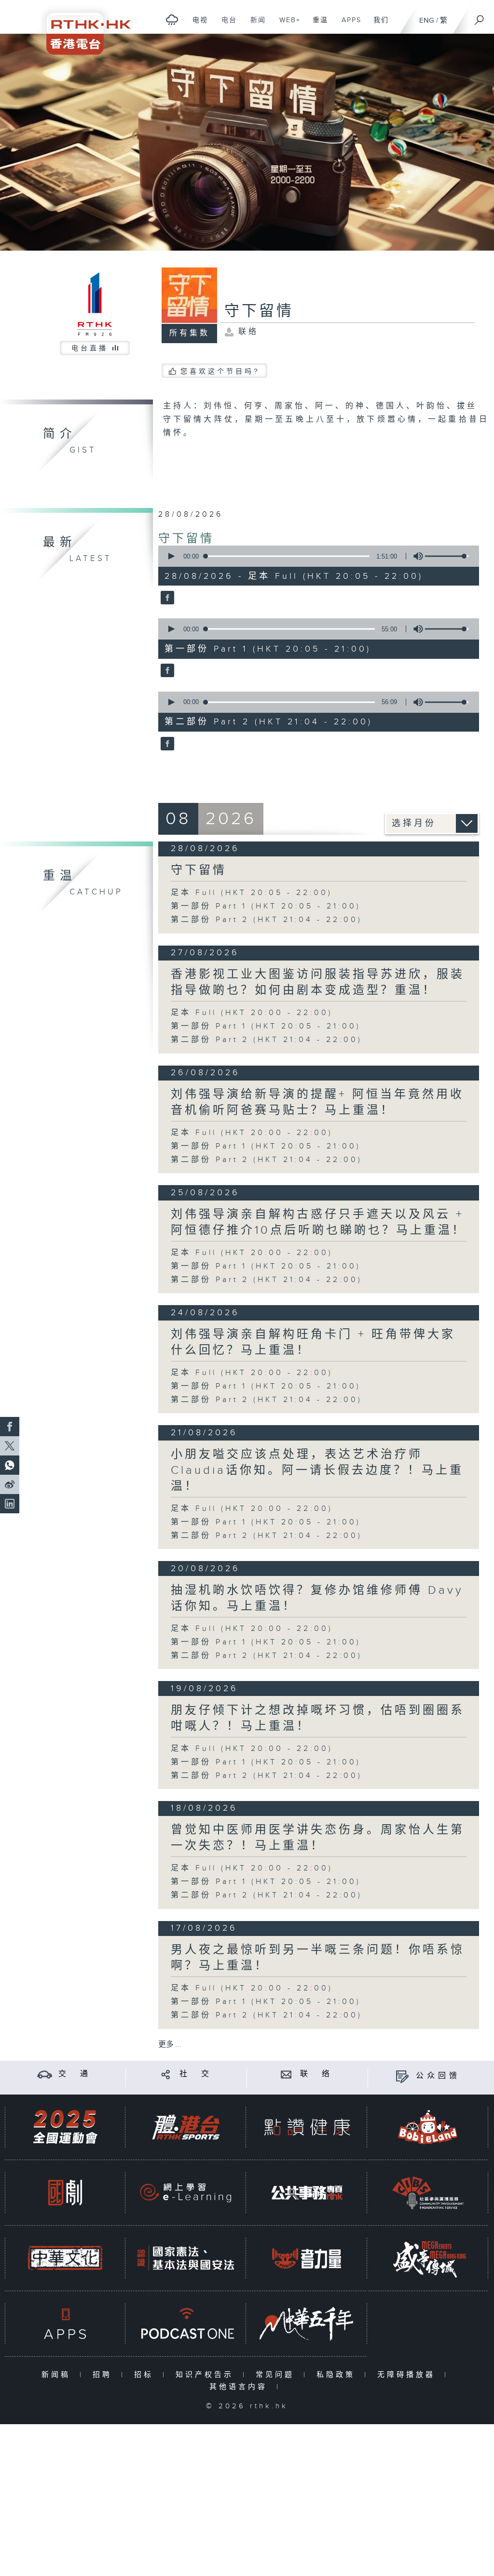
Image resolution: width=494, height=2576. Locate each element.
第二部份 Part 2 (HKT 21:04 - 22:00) (267, 920)
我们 (377, 25)
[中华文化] (65, 2258)
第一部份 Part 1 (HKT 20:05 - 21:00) (266, 906)
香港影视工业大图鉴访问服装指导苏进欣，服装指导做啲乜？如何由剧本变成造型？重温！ (318, 982)
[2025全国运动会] (65, 2127)
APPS (348, 25)
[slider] (447, 556)
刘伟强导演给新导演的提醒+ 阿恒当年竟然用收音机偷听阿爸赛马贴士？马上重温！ (317, 1102)
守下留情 (186, 539)
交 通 (75, 2074)
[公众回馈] (402, 2076)
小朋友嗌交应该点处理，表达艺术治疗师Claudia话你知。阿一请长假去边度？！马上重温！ (317, 1470)
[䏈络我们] (286, 2074)
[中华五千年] (307, 2324)
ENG (427, 20)
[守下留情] (166, 598)
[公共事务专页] (307, 2193)
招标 (146, 2375)
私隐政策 (338, 2375)
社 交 (196, 2074)
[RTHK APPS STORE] (65, 2324)
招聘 (104, 2375)
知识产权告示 (207, 2375)
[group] (415, 556)
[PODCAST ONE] (186, 2324)
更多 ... (170, 2045)
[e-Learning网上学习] (186, 2193)
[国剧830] (65, 2193)
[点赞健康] (307, 2127)
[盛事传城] (428, 2258)
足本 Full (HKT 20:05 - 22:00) (252, 893)
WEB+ (286, 25)
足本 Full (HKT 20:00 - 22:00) (252, 1013)
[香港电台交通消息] (45, 2074)
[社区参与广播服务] (428, 2193)
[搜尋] (480, 17)
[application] (316, 556)
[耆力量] (307, 2258)
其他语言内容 (240, 2387)
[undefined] (172, 20)
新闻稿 (58, 2375)
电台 (226, 25)
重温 (317, 25)
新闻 (254, 25)
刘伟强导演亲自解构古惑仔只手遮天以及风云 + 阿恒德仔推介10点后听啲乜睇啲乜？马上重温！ (318, 1222)
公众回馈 (438, 2076)
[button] (171, 556)
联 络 (316, 2074)
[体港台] (186, 2127)
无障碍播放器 (408, 2375)
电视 (197, 25)
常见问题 (277, 2375)
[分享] (166, 2074)
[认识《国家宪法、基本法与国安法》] (186, 2258)
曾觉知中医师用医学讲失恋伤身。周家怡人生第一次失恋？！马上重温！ (318, 1838)
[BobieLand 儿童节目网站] (428, 2127)
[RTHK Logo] (82, 27)
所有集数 (190, 333)
